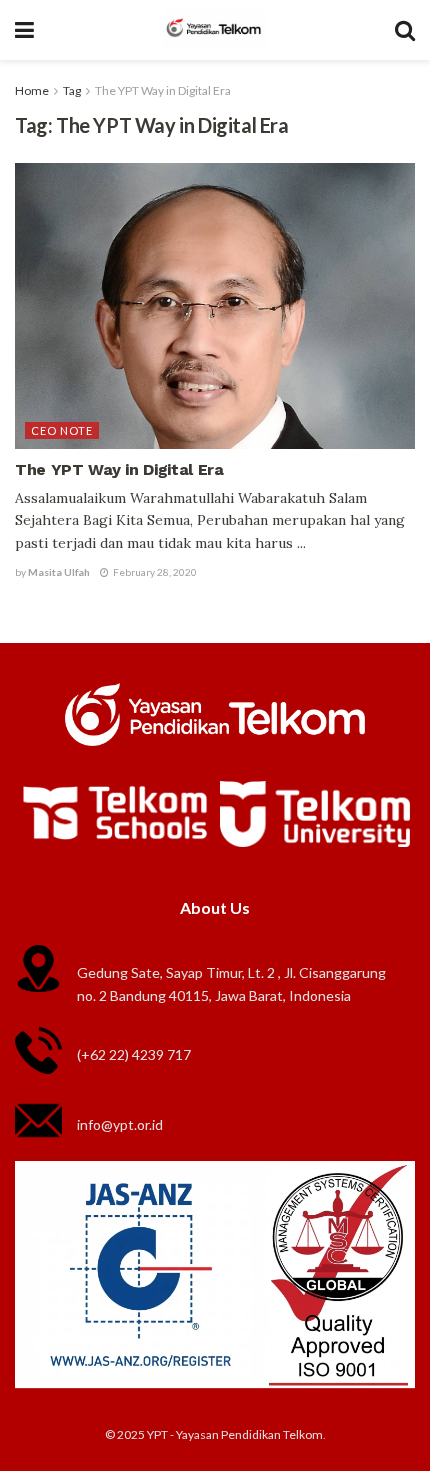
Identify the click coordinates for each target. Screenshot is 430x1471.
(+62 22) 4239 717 (134, 1054)
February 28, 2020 (154, 572)
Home (32, 90)
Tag (72, 90)
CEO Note (62, 430)
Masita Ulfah (59, 572)
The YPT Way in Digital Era (163, 90)
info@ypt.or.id (120, 1124)
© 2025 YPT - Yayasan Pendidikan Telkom (214, 1434)
